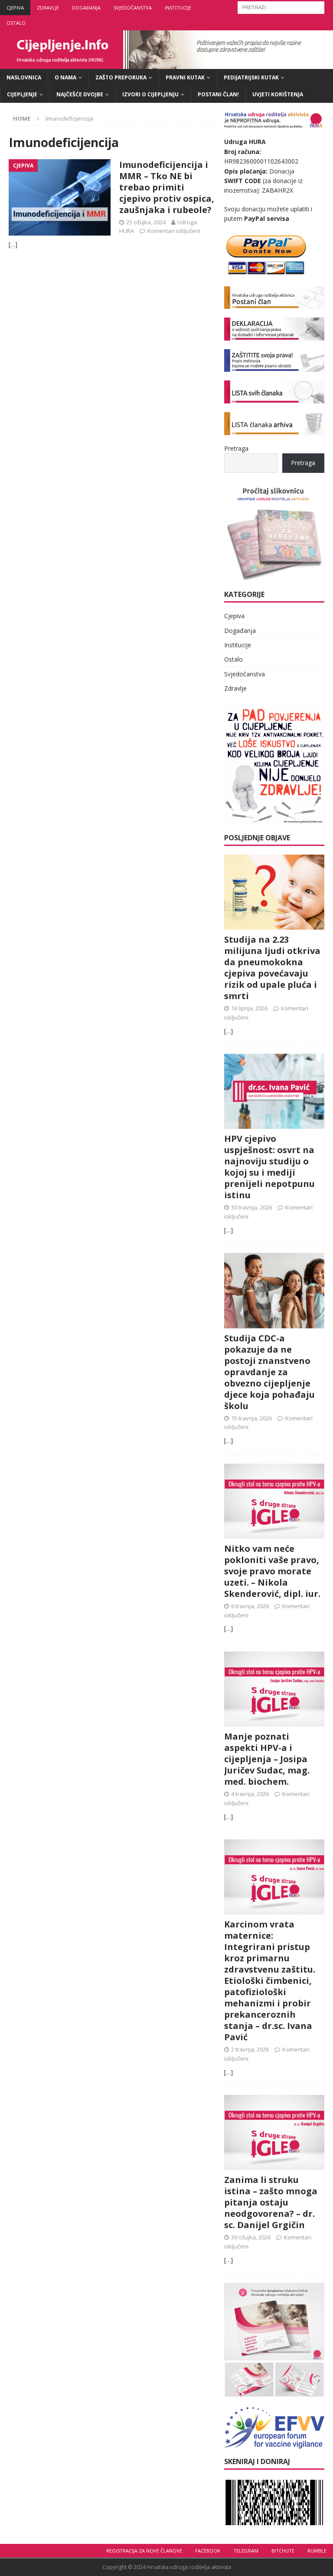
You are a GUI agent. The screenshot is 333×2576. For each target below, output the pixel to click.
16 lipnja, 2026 (249, 1008)
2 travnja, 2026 (250, 2049)
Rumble (317, 2551)
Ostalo (16, 23)
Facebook (208, 2551)
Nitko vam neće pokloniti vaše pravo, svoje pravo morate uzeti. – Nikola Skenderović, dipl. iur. (272, 1571)
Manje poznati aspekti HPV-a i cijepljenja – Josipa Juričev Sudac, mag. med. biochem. (267, 1759)
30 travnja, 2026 (251, 1207)
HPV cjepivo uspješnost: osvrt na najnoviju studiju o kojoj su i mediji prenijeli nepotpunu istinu (269, 1167)
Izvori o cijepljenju (150, 94)
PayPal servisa (267, 218)
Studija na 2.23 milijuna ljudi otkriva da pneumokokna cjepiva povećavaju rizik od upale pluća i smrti (272, 968)
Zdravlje (48, 8)
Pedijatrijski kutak (251, 77)
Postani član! (218, 94)
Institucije (178, 8)
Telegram (246, 2551)
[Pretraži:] (281, 7)
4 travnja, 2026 (250, 1794)
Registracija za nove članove (144, 2551)
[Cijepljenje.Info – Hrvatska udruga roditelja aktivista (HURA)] (166, 64)
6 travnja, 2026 (250, 1606)
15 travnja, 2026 (251, 1418)
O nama (65, 77)
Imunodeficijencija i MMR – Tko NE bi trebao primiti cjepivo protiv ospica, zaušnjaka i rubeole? (167, 187)
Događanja (86, 8)
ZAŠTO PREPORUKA (121, 77)
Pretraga (236, 448)
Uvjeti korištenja (278, 94)
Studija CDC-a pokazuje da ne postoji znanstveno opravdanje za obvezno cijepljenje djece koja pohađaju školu (269, 1372)
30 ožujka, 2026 (251, 2237)
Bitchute (283, 2551)
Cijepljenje (22, 94)
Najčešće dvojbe (80, 94)
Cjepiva (15, 8)
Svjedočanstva (133, 8)
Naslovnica (24, 77)
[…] (13, 244)
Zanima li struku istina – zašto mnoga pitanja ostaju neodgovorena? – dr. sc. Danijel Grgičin (271, 2202)
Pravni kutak (185, 77)
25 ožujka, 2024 (146, 222)
